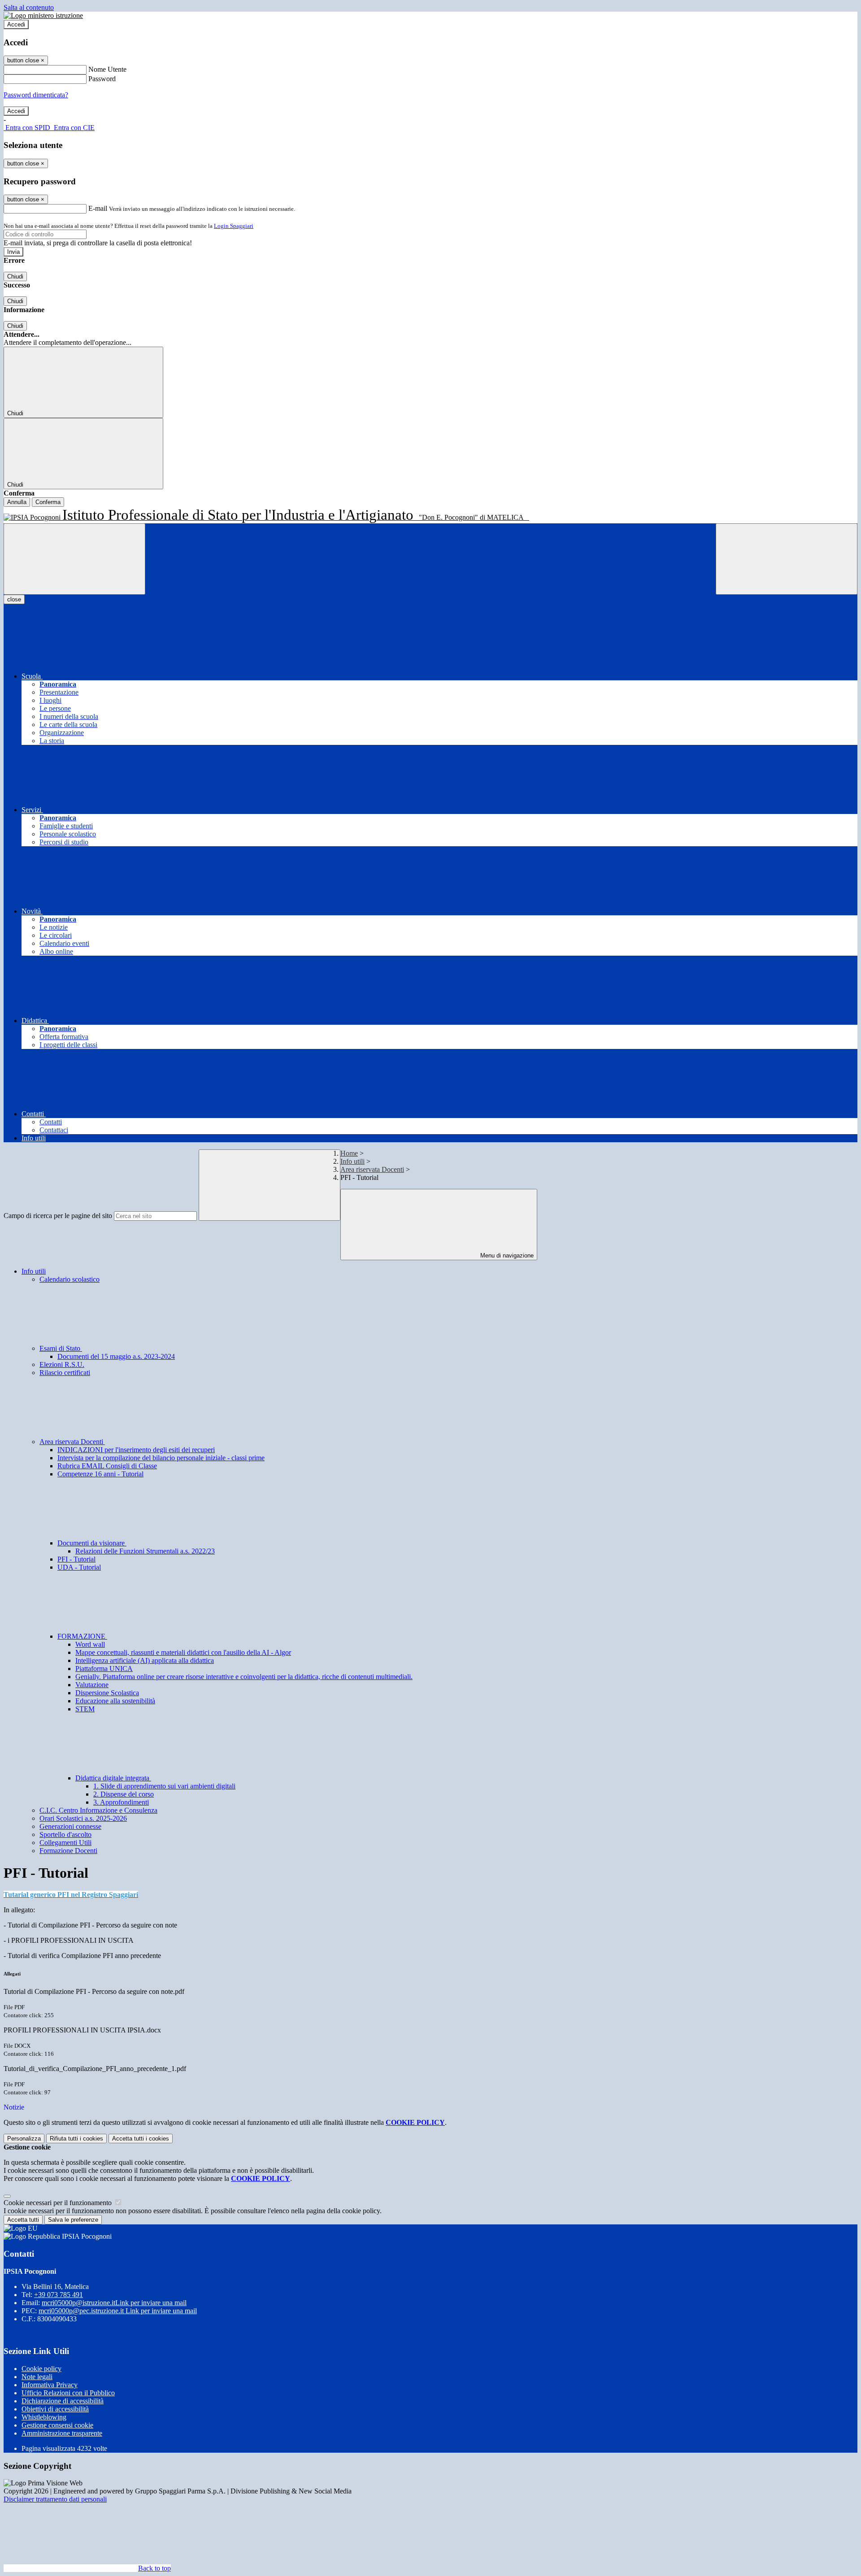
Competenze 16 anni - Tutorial (100, 1474)
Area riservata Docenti (372, 1169)
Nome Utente (107, 69)
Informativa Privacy (50, 2385)
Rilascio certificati (65, 1373)
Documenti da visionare (92, 1543)
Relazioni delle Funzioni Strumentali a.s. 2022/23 (145, 1551)
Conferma (48, 502)
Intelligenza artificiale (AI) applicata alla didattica (145, 1660)
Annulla (17, 502)
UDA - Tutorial (79, 1567)
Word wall (90, 1644)
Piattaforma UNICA (104, 1669)
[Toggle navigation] (74, 559)
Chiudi (15, 276)
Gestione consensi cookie (57, 2425)
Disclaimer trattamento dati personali (55, 2499)
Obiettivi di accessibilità (55, 2409)
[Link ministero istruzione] (43, 15)
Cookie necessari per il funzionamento (59, 2203)
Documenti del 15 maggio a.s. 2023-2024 (116, 1356)
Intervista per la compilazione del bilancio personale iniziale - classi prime (161, 1458)
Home (349, 1153)
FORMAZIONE (82, 1636)
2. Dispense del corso (124, 1794)
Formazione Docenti (68, 1851)
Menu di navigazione (506, 1255)
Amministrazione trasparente (62, 2433)
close (14, 599)
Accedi (16, 24)
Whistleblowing (44, 2417)
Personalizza (24, 2139)
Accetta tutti (141, 2139)
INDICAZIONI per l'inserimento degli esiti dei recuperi (136, 1450)
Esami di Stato (61, 1348)
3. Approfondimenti (121, 1802)
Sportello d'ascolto (65, 1834)
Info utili (352, 1161)
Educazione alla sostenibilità (115, 1701)
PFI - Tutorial (76, 1559)
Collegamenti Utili (65, 1843)
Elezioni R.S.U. (62, 1364)
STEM (85, 1709)
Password (102, 79)
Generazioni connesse (70, 1826)
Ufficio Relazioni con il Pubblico (68, 2393)
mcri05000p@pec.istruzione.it (118, 2311)
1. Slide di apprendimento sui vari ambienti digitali (164, 1786)
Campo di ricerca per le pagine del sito (58, 1216)
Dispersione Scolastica (107, 1693)
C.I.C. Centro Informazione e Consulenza (98, 1810)
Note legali (37, 2377)
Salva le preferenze (73, 2220)
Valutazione (92, 1685)
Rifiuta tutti (76, 2139)
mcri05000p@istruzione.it (114, 2303)
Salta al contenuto (29, 7)
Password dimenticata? (36, 95)
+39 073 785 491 (59, 2295)
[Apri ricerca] (787, 559)
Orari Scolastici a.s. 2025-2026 (83, 1818)
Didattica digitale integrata (113, 1778)
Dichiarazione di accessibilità (63, 2401)
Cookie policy (41, 2369)
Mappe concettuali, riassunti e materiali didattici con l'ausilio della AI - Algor (183, 1652)
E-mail (98, 208)
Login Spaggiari (234, 226)
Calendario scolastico (70, 1279)
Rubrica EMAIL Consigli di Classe (107, 1466)
